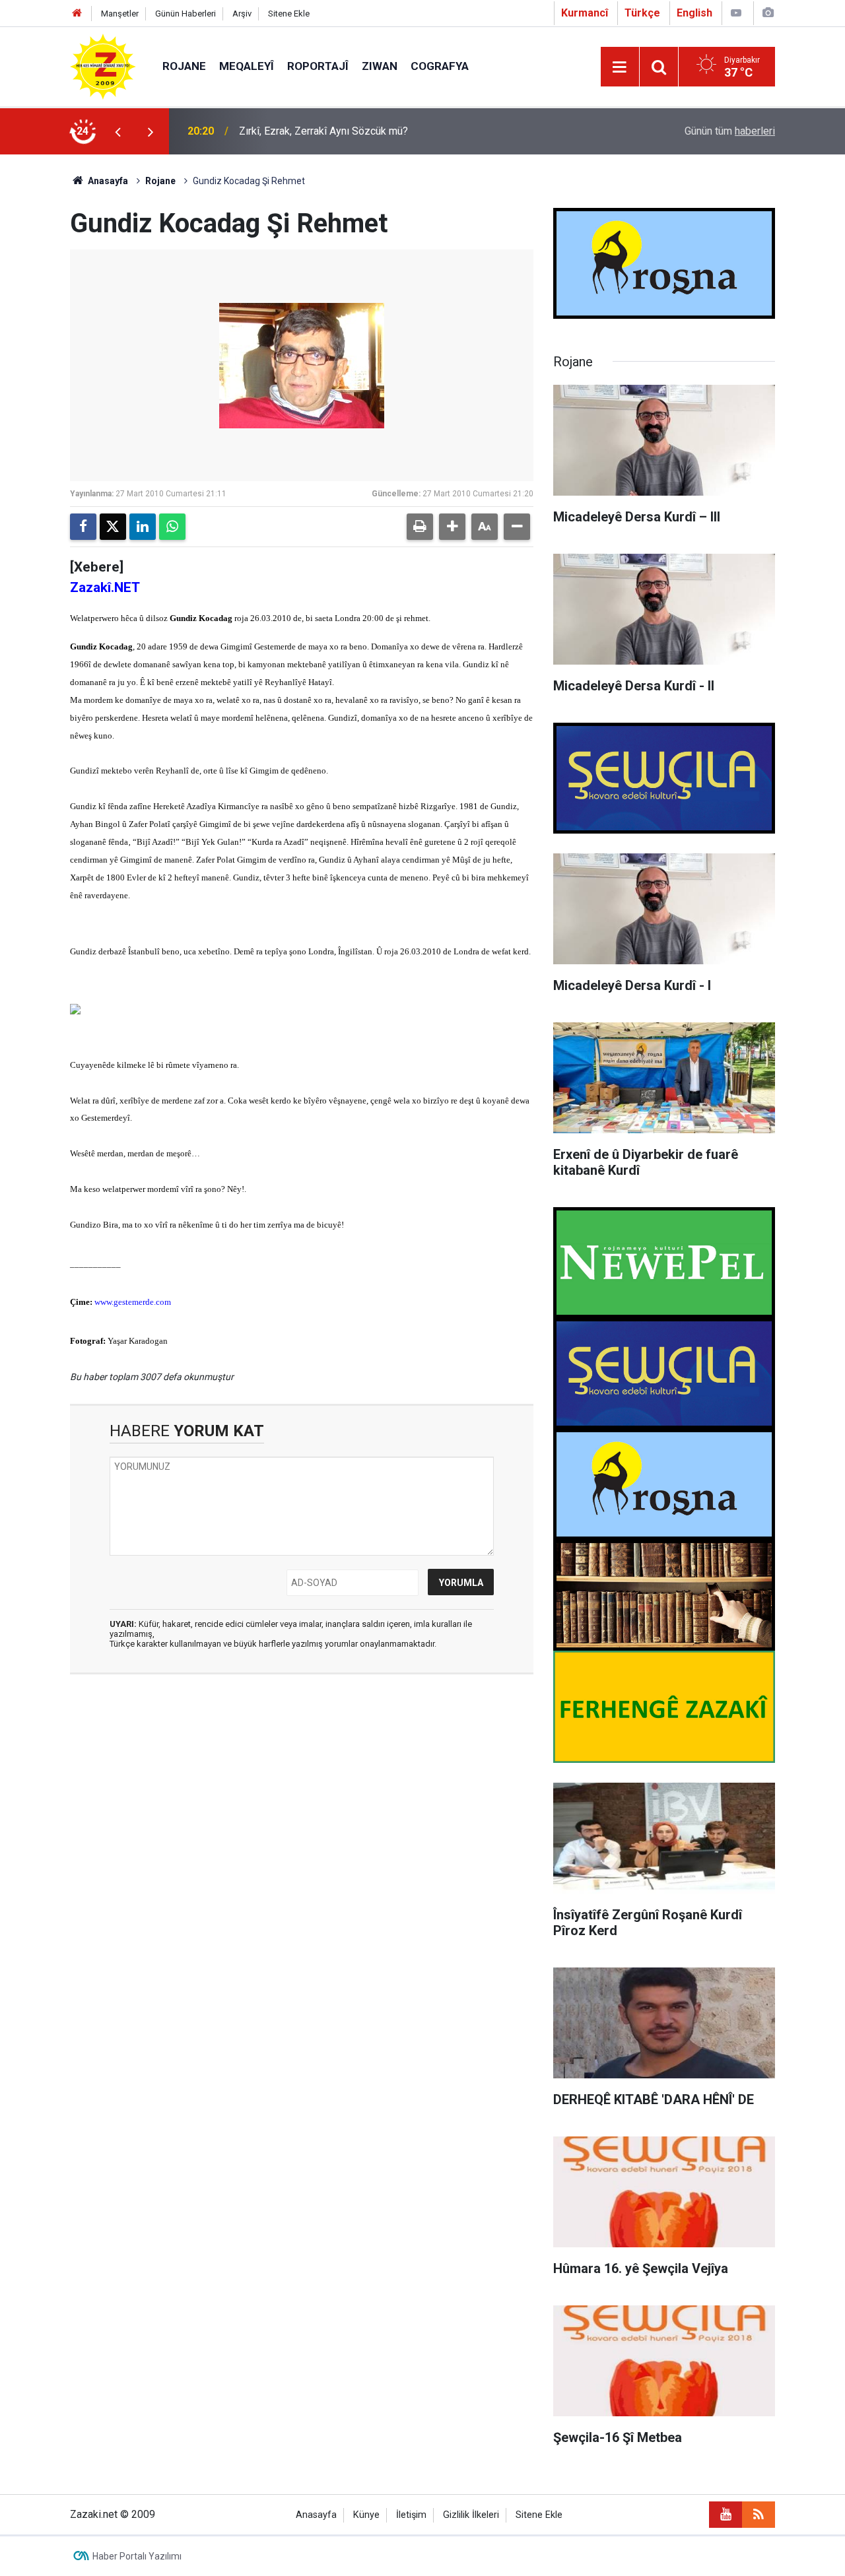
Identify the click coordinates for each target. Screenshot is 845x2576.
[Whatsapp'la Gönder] (172, 527)
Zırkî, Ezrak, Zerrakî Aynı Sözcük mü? (323, 131)
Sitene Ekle (289, 14)
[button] (452, 527)
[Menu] (620, 67)
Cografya (440, 66)
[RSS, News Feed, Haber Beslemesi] (759, 2515)
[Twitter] (113, 527)
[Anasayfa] (77, 14)
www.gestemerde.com (133, 1302)
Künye (366, 2515)
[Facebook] (83, 527)
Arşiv (242, 14)
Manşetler (120, 14)
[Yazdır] (420, 527)
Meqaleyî (247, 66)
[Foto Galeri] (768, 13)
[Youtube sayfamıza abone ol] (726, 2515)
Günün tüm (730, 131)
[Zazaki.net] (103, 66)
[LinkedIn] (143, 527)
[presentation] (118, 131)
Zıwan (380, 66)
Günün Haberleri (186, 14)
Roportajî (318, 66)
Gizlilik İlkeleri (471, 2515)
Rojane (184, 66)
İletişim (411, 2515)
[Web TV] (736, 13)
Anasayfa (107, 181)
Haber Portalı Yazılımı (137, 2556)
